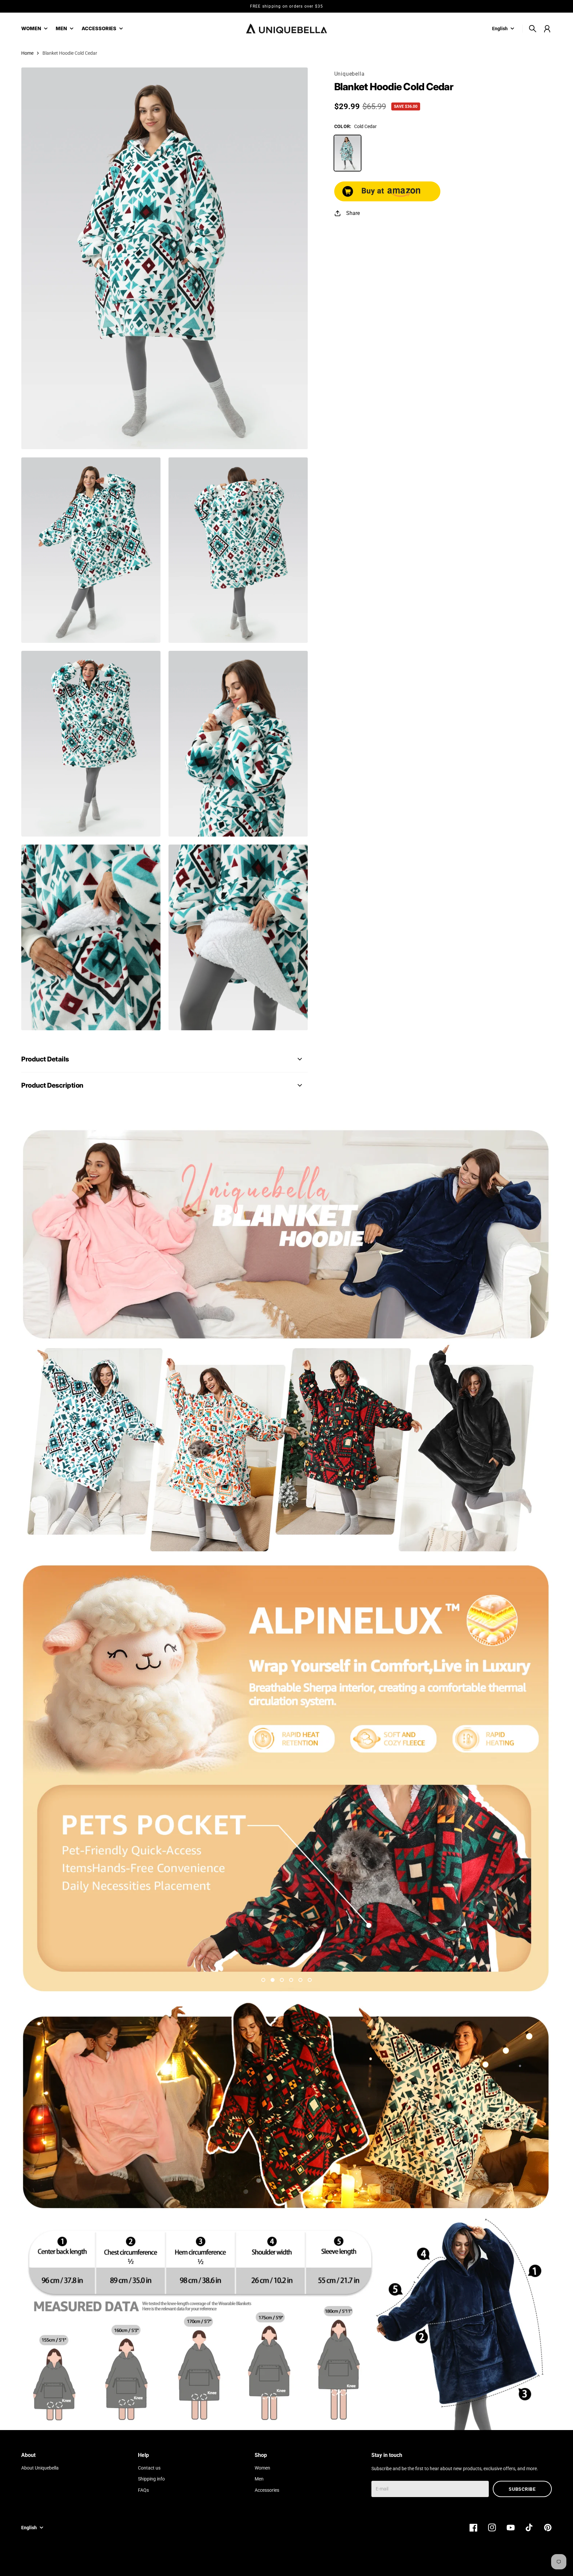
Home (27, 53)
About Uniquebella (40, 2468)
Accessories (267, 2490)
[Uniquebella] (286, 29)
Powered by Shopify (531, 2562)
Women (262, 2468)
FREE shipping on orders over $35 (286, 6)
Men (259, 2479)
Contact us (149, 2468)
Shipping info (151, 2479)
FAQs (143, 2490)
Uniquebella (350, 74)
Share (353, 213)
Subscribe (522, 2489)
